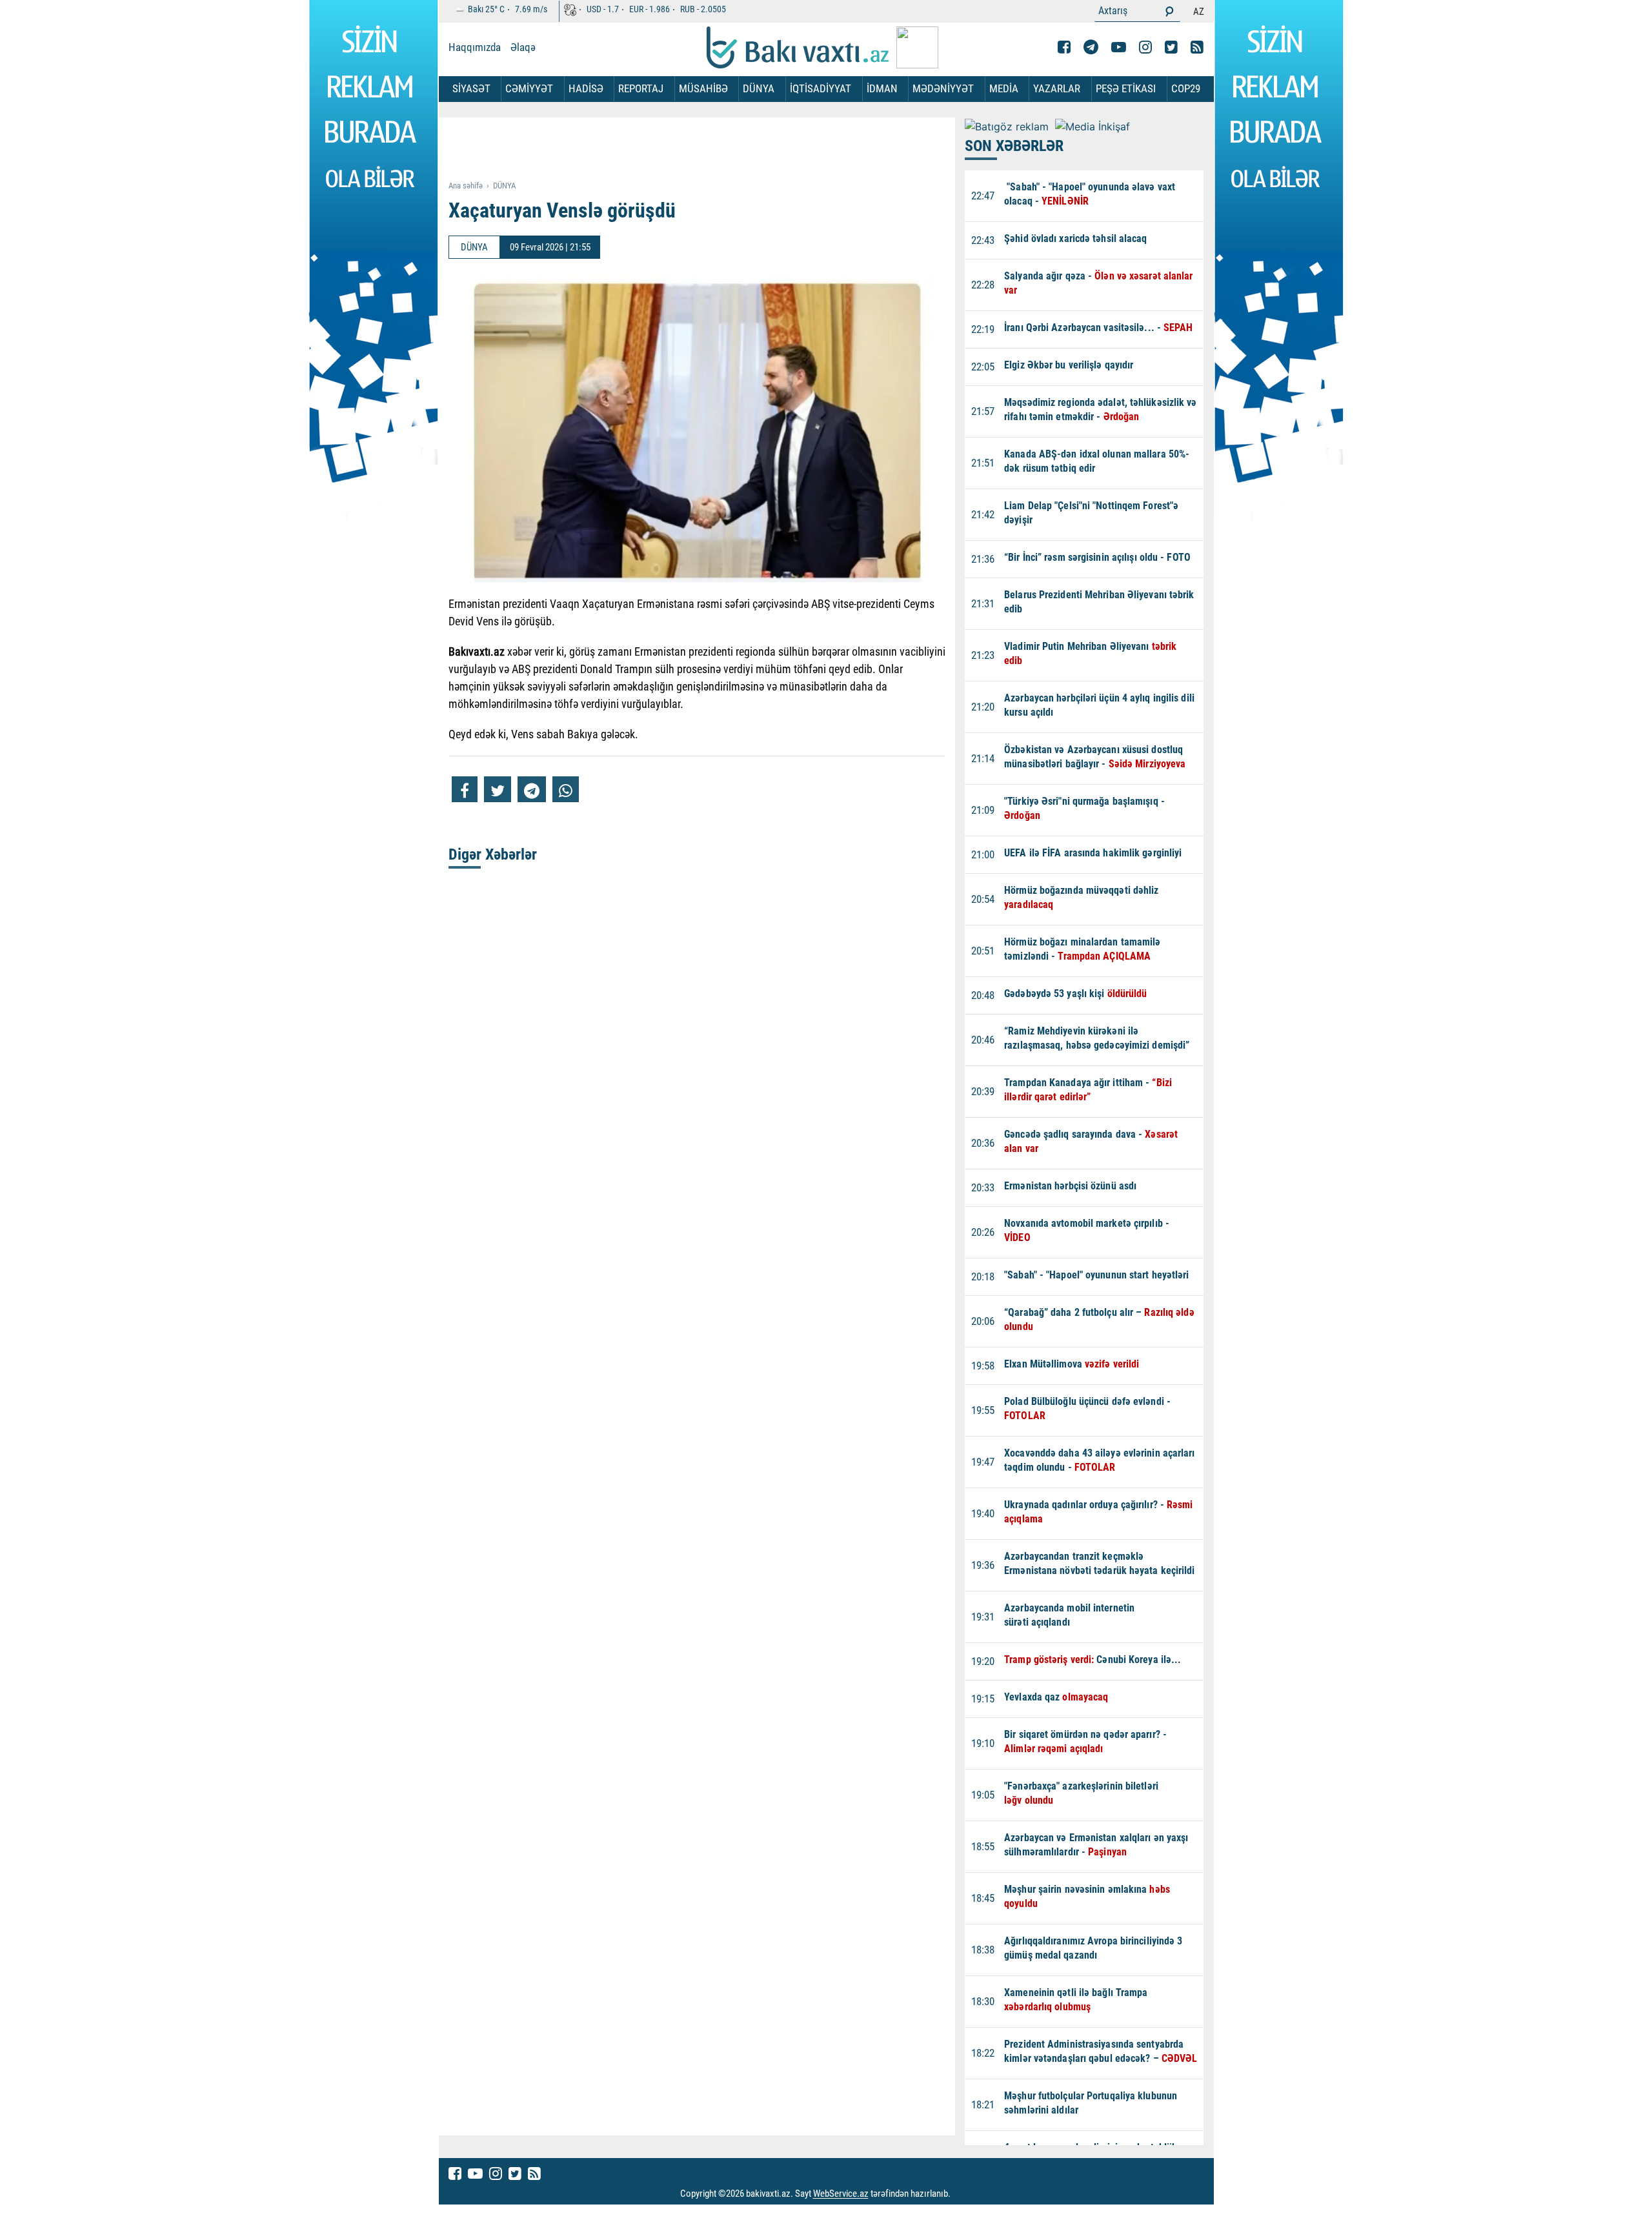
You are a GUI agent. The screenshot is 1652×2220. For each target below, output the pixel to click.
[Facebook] (1064, 47)
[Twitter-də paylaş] (498, 789)
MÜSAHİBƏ (703, 88)
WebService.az (841, 2194)
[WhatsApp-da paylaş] (566, 789)
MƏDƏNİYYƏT (943, 88)
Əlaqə (523, 47)
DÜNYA (759, 88)
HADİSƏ (586, 88)
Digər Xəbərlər (493, 854)
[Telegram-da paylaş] (532, 789)
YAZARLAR (1057, 88)
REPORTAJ (641, 88)
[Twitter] (1171, 47)
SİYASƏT (471, 88)
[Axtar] (1169, 11)
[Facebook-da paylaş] (465, 789)
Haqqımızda (475, 47)
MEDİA (1004, 88)
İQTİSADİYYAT (821, 88)
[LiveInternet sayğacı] (962, 2194)
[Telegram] (1091, 47)
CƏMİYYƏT (529, 88)
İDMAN (882, 88)
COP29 (1186, 88)
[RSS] (1197, 47)
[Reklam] (707, 150)
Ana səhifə (466, 186)
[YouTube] (1119, 47)
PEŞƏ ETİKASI (1126, 88)
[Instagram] (1145, 47)
